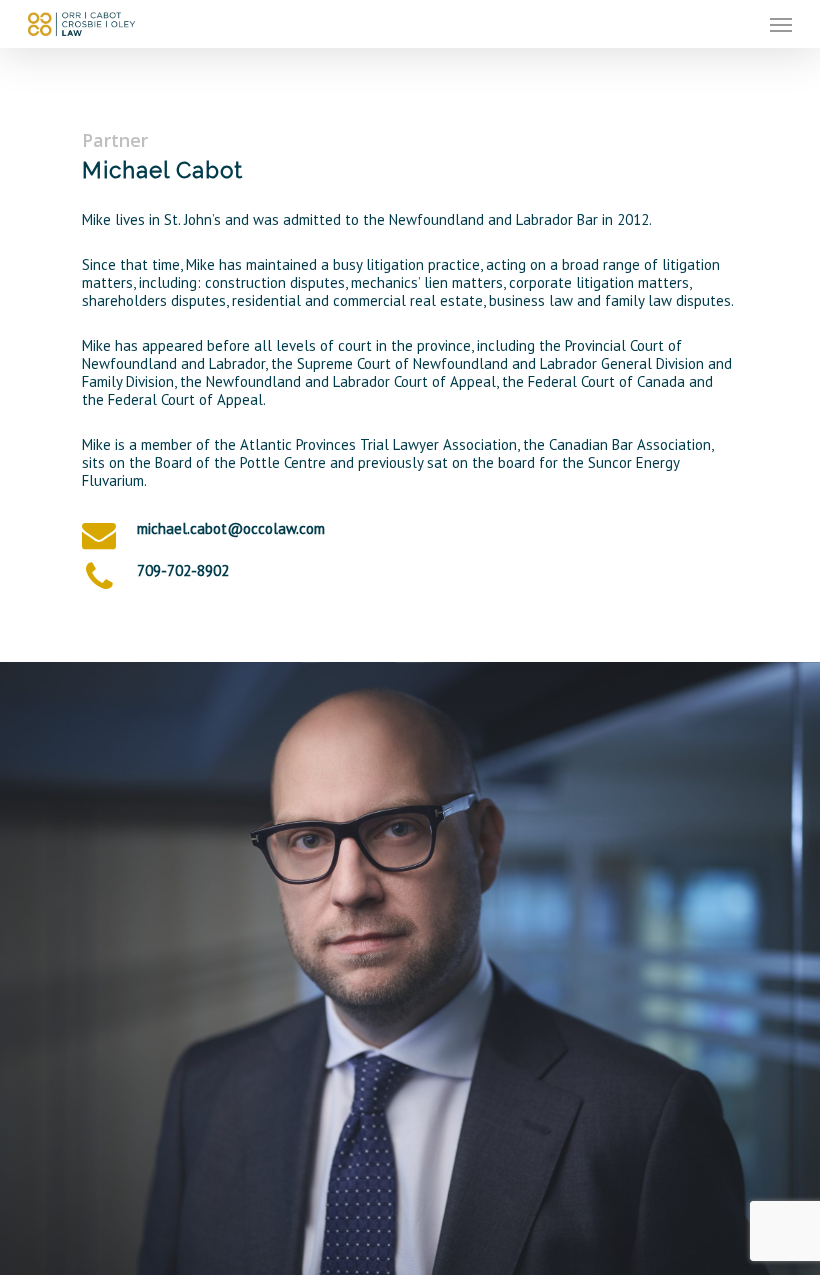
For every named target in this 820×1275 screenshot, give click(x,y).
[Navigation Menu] (781, 24)
